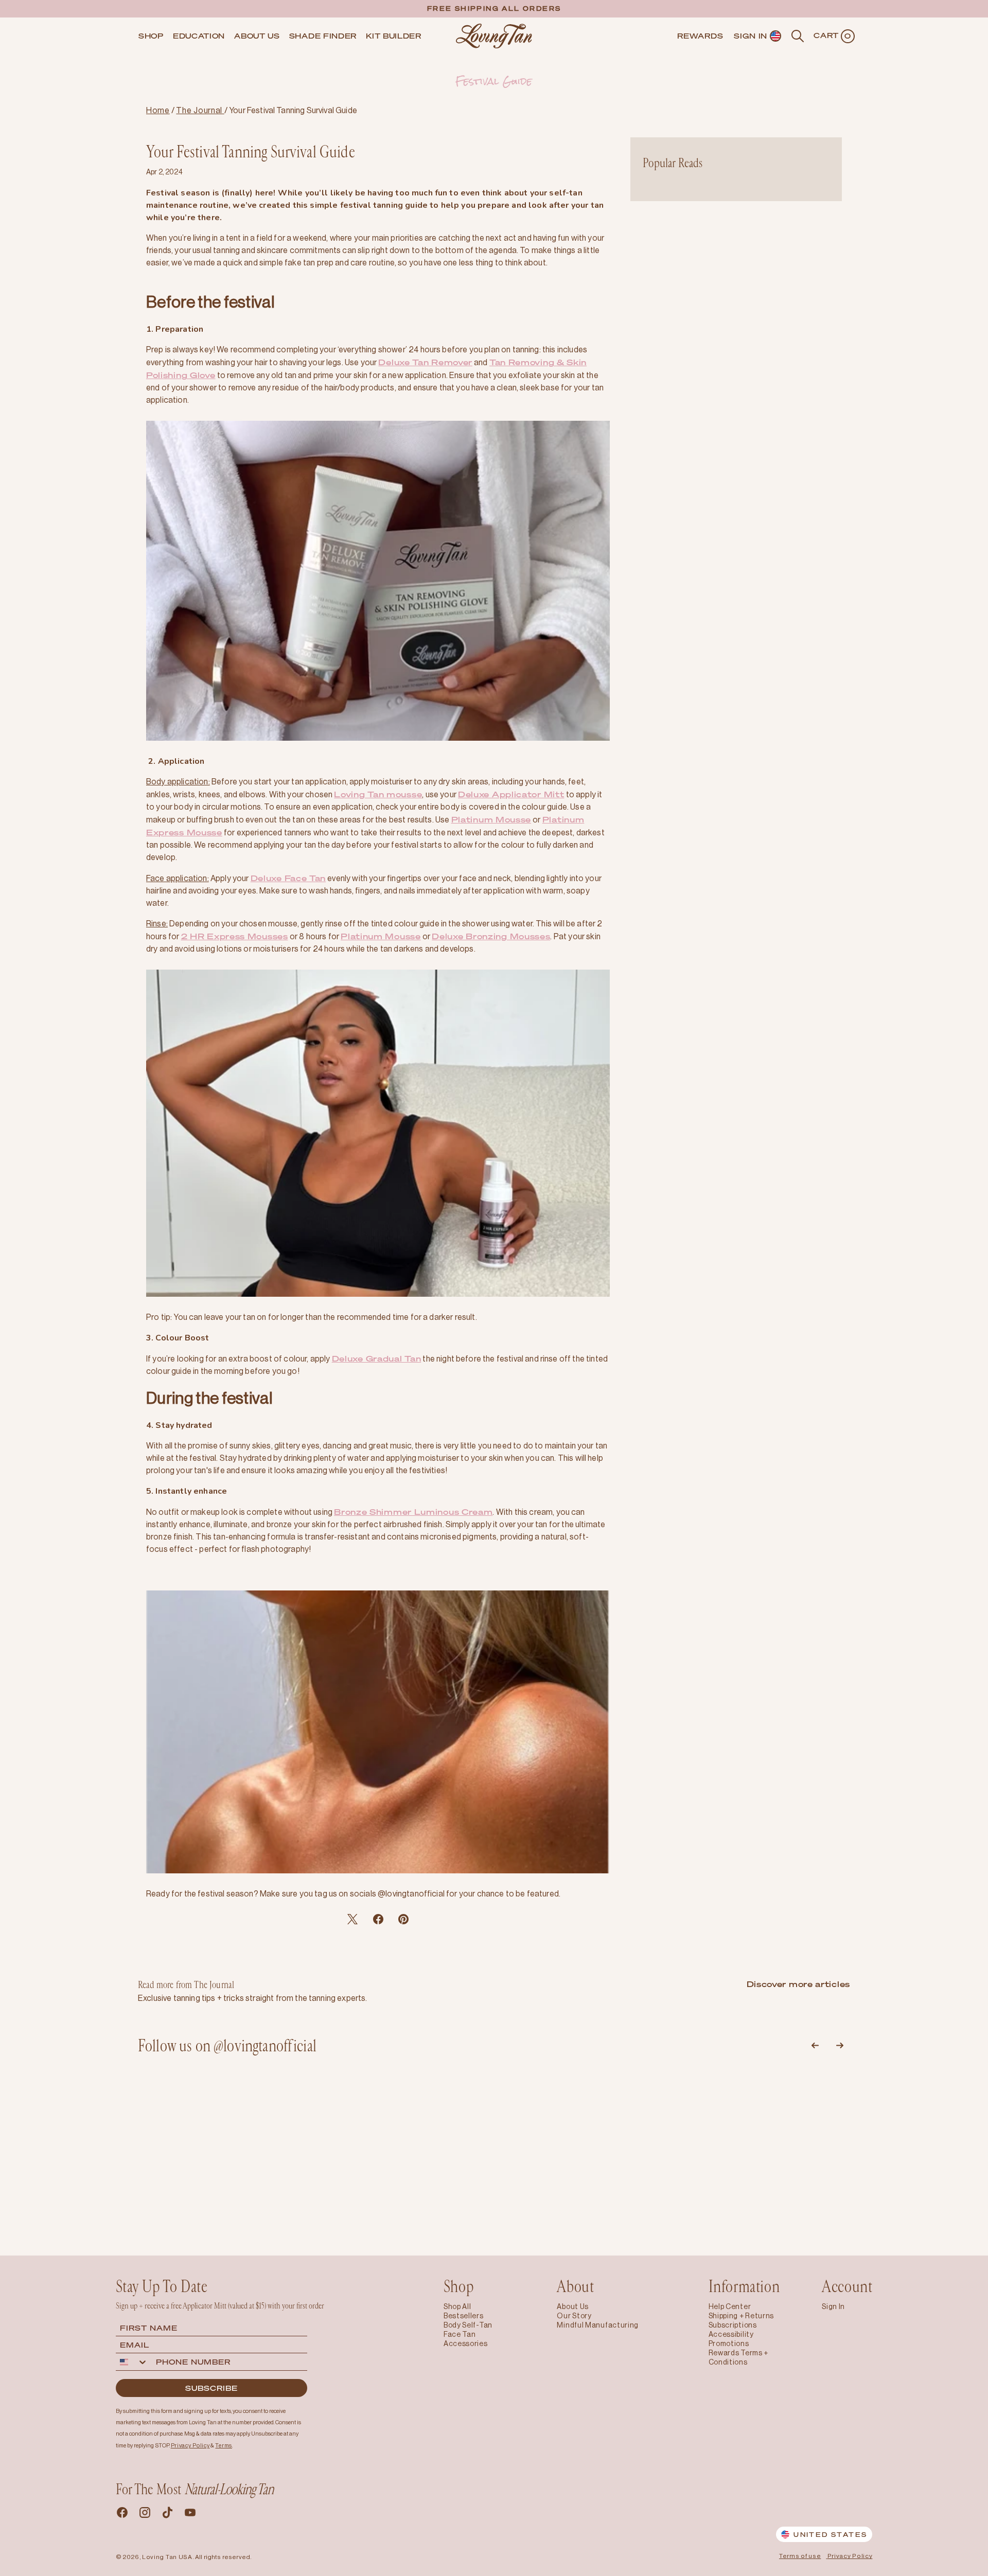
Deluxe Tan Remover (425, 362)
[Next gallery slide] (840, 2046)
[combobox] (134, 2362)
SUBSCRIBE (211, 2388)
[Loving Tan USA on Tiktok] (167, 2514)
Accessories (466, 2344)
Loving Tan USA (167, 2557)
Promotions (729, 2344)
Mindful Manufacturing (598, 2325)
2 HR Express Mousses (235, 936)
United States (830, 2535)
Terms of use (800, 2556)
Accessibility (731, 2334)
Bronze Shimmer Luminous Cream (413, 1512)
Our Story (574, 2316)
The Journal (200, 110)
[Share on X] (378, 1919)
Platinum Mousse (491, 819)
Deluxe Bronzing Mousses (491, 936)
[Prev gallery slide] (815, 2046)
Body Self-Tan (468, 2325)
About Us (573, 2306)
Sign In (833, 2306)
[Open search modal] (798, 36)
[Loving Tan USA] (494, 36)
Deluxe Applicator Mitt (511, 794)
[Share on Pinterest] (403, 1919)
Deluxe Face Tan (288, 878)
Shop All (457, 2306)
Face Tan (460, 2334)
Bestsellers (464, 2316)
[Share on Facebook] (352, 1919)
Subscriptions (733, 2325)
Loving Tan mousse (378, 794)
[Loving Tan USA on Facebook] (122, 2514)
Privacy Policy (850, 2556)
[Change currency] (775, 36)
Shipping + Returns (742, 2316)
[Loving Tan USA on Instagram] (145, 2514)
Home (158, 110)
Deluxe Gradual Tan (377, 1358)
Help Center (730, 2306)
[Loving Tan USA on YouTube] (190, 2514)
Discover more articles (798, 1984)
